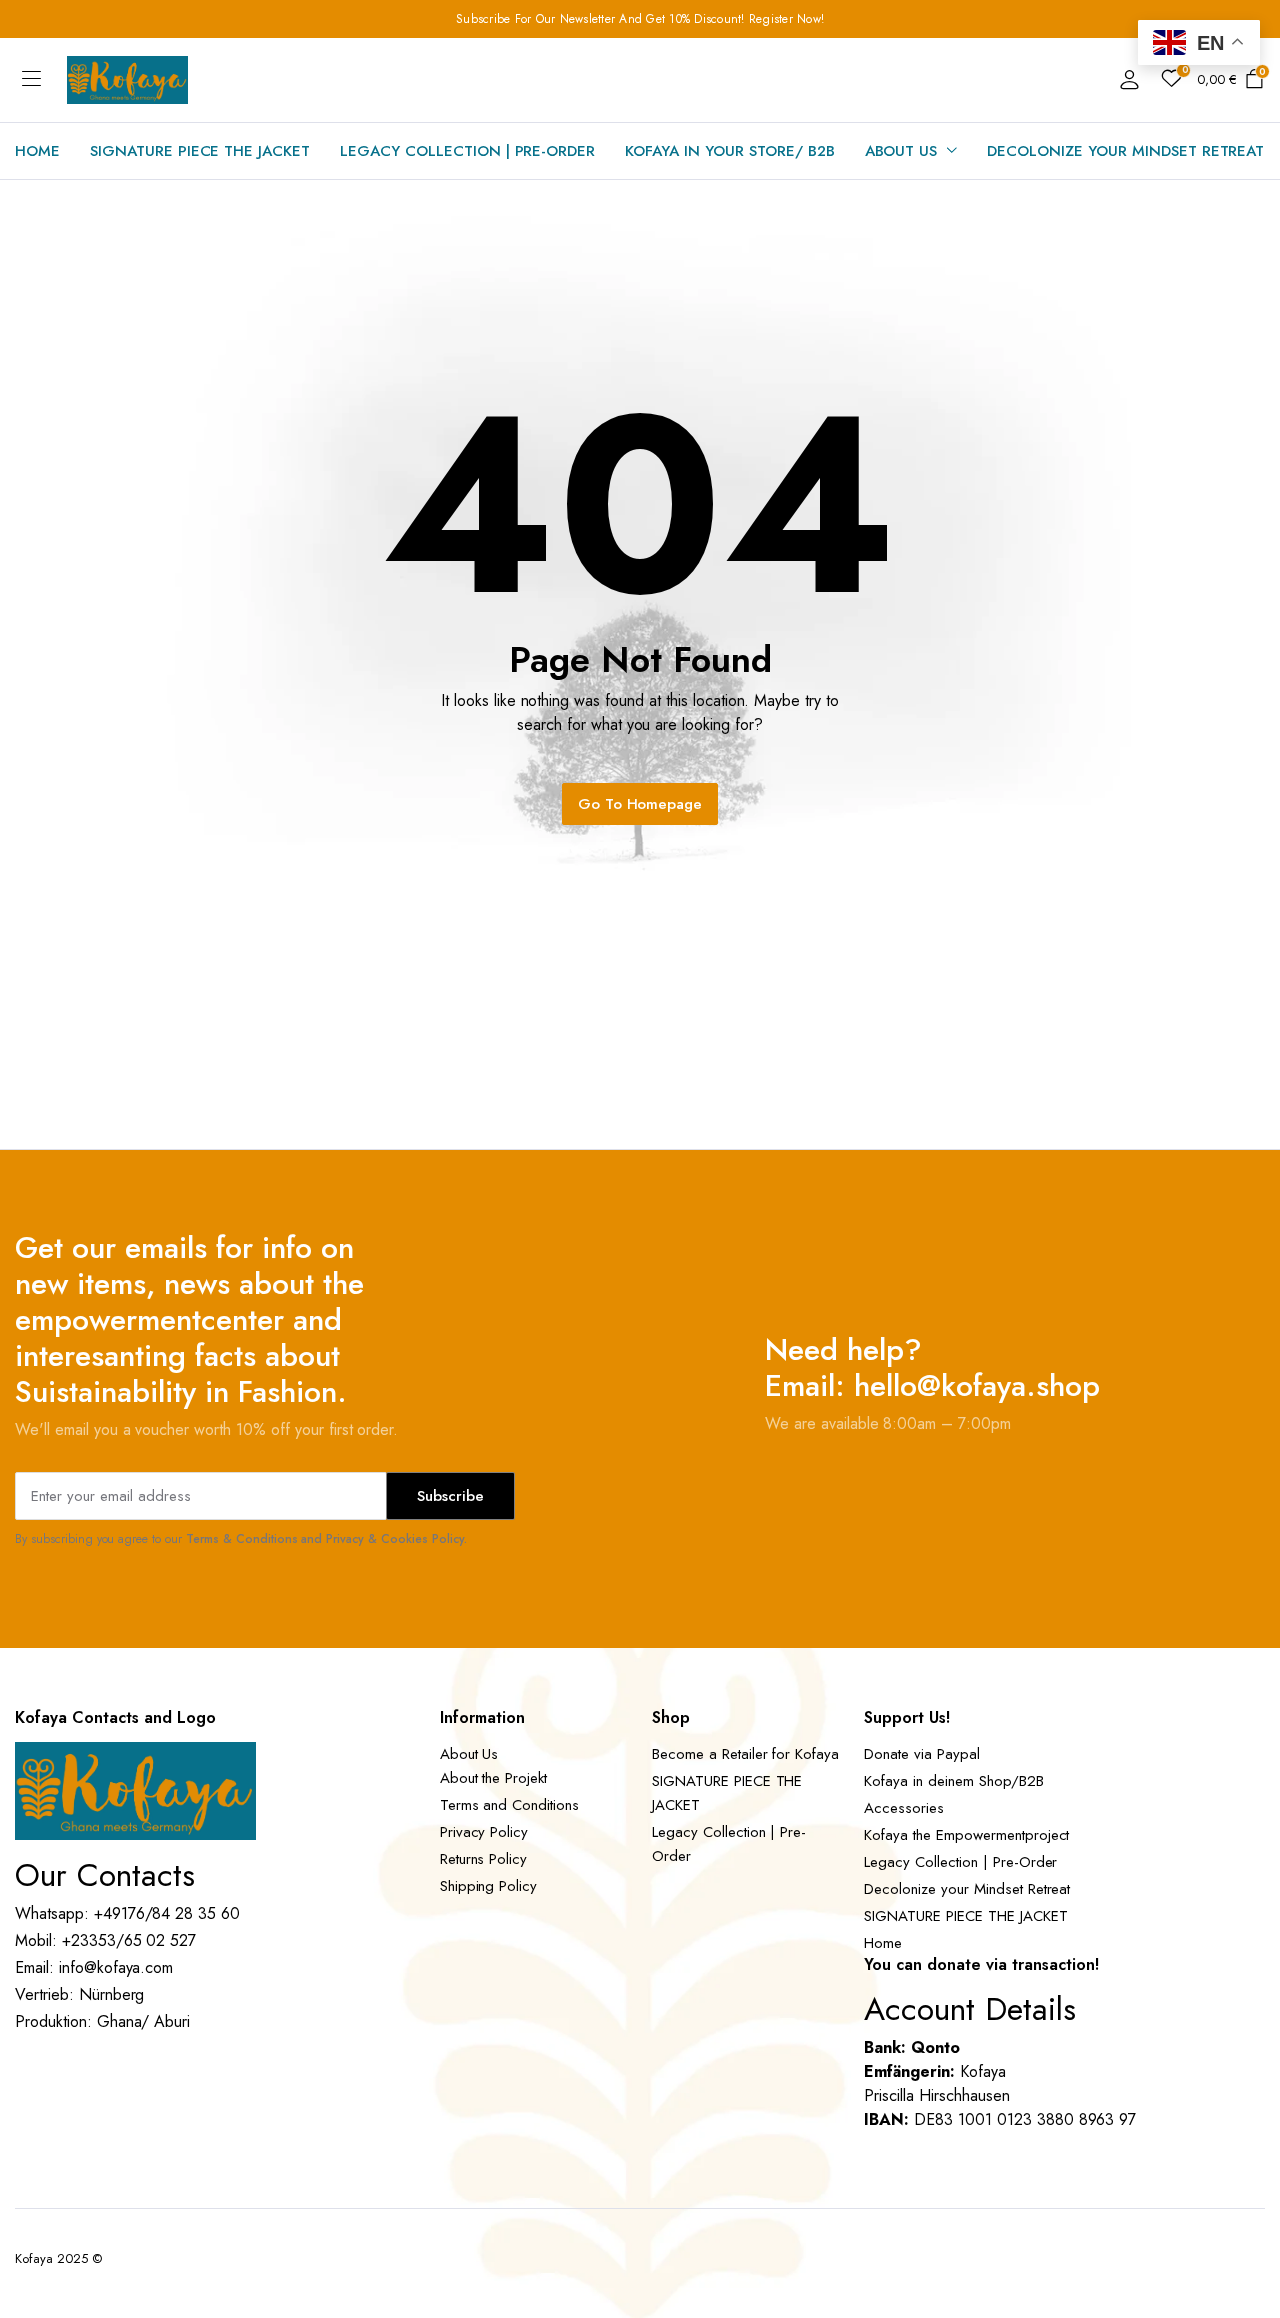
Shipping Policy (489, 1886)
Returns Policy (484, 1859)
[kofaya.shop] (127, 80)
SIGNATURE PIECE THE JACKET (200, 151)
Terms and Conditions (509, 1805)
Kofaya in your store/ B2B (729, 151)
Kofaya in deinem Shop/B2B (953, 1781)
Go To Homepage (640, 804)
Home (37, 151)
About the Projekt (494, 1778)
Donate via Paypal (922, 1754)
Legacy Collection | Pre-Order (467, 151)
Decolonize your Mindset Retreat (1125, 151)
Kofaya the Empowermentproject (966, 1835)
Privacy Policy (484, 1832)
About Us (901, 151)
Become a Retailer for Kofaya (745, 1754)
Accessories (904, 1808)
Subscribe (450, 1496)
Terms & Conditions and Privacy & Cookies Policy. (326, 1539)
